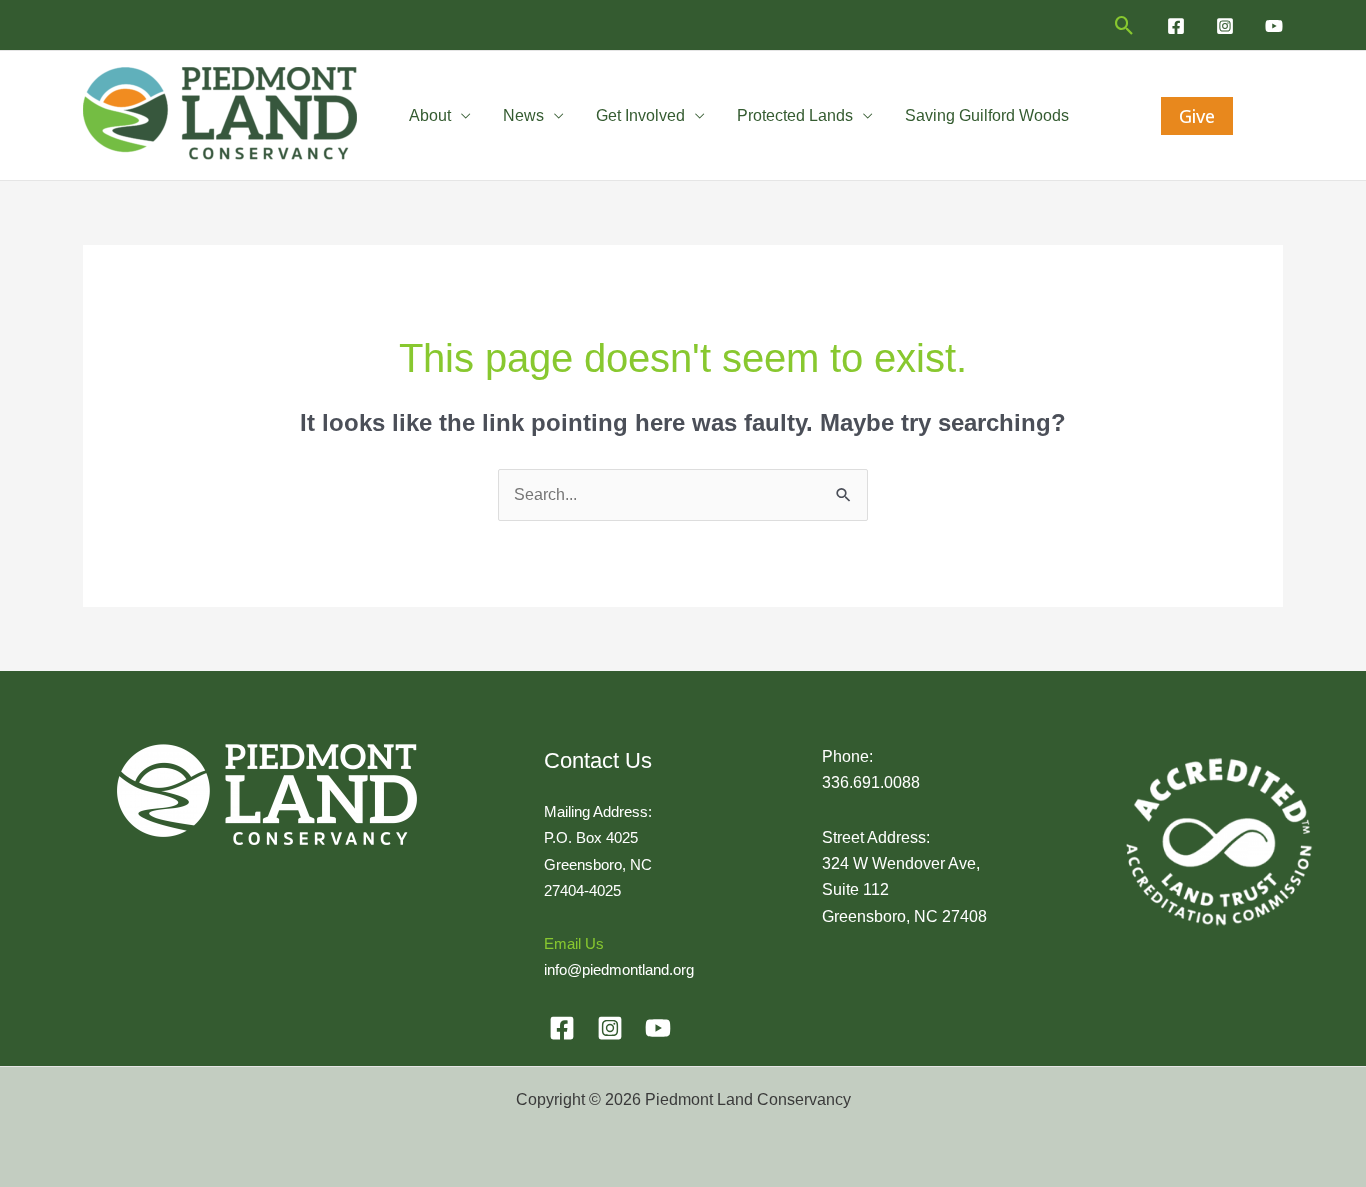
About (430, 115)
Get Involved (640, 115)
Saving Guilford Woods (987, 115)
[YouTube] (1274, 26)
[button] (1124, 25)
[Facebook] (1176, 26)
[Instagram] (1225, 26)
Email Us (574, 943)
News (523, 115)
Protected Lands (795, 115)
